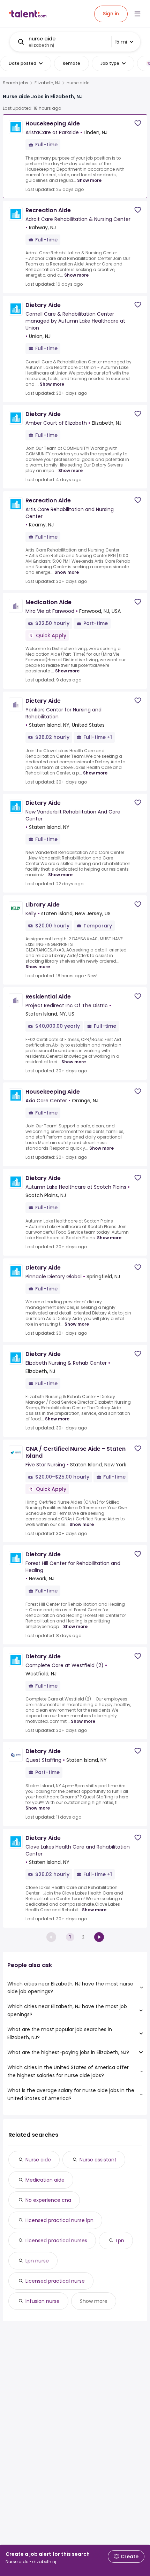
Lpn (120, 2240)
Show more (89, 180)
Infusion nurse (43, 2301)
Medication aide (45, 2180)
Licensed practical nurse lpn (59, 2220)
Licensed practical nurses (56, 2240)
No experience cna (48, 2200)
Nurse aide (38, 2160)
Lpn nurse (37, 2261)
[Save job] (138, 123)
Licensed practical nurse (55, 2281)
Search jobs (16, 83)
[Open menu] (137, 14)
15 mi (121, 42)
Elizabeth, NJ (47, 83)
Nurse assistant (98, 2160)
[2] (99, 1937)
